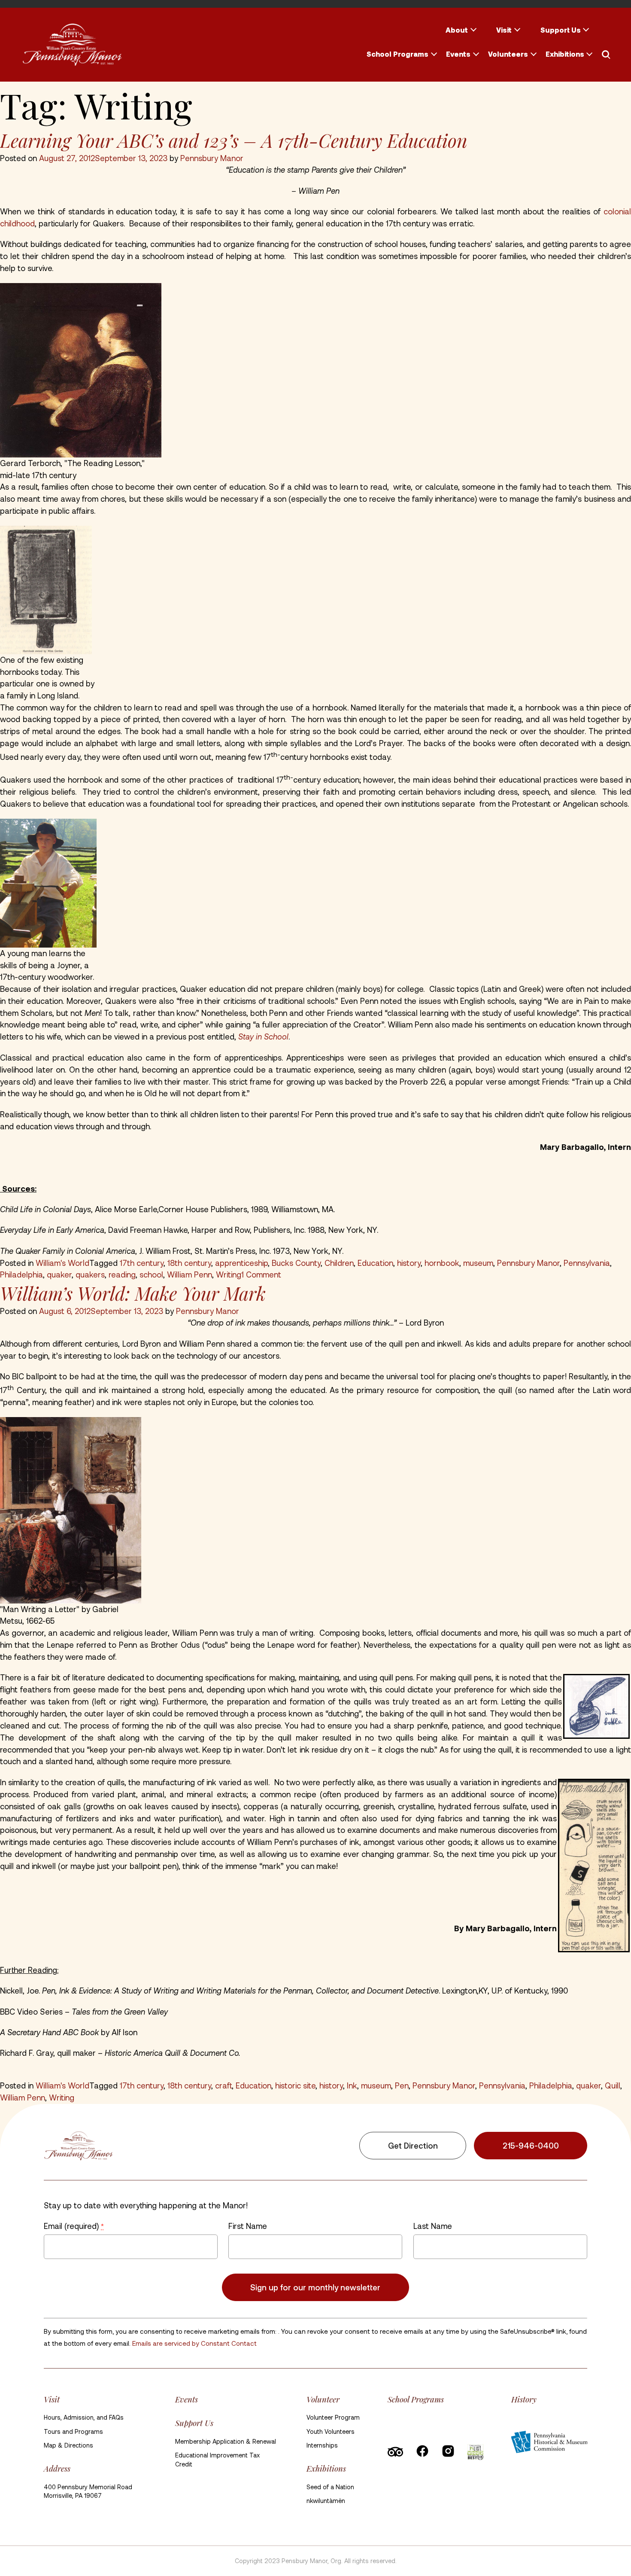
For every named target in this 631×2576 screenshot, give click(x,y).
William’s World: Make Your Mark (133, 1293)
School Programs (397, 54)
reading (122, 1274)
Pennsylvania (587, 1263)
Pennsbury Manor (212, 158)
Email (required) (74, 2226)
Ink (352, 2085)
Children (339, 1263)
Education (375, 1263)
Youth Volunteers (331, 2431)
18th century (189, 1263)
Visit (504, 30)
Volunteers (508, 54)
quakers (90, 1274)
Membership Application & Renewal (226, 2441)
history (409, 1263)
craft (223, 2085)
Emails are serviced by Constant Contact (194, 2343)
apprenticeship (241, 1263)
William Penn (190, 1274)
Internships (322, 2445)
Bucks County (296, 1263)
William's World (62, 1263)
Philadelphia (21, 1274)
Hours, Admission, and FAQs (84, 2417)
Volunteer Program (333, 2417)
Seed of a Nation (330, 2487)
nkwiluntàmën (326, 2501)
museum (478, 1263)
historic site (295, 2085)
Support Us (561, 30)
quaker (59, 1274)
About (457, 30)
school (151, 1274)
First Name (248, 2226)
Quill (613, 2085)
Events (458, 54)
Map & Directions (68, 2445)
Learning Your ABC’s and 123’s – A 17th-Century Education (234, 140)
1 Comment (261, 1274)
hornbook (442, 1263)
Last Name (433, 2226)
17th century (142, 1263)
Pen (402, 2085)
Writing (229, 1274)
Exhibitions (565, 54)
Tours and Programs (73, 2431)
